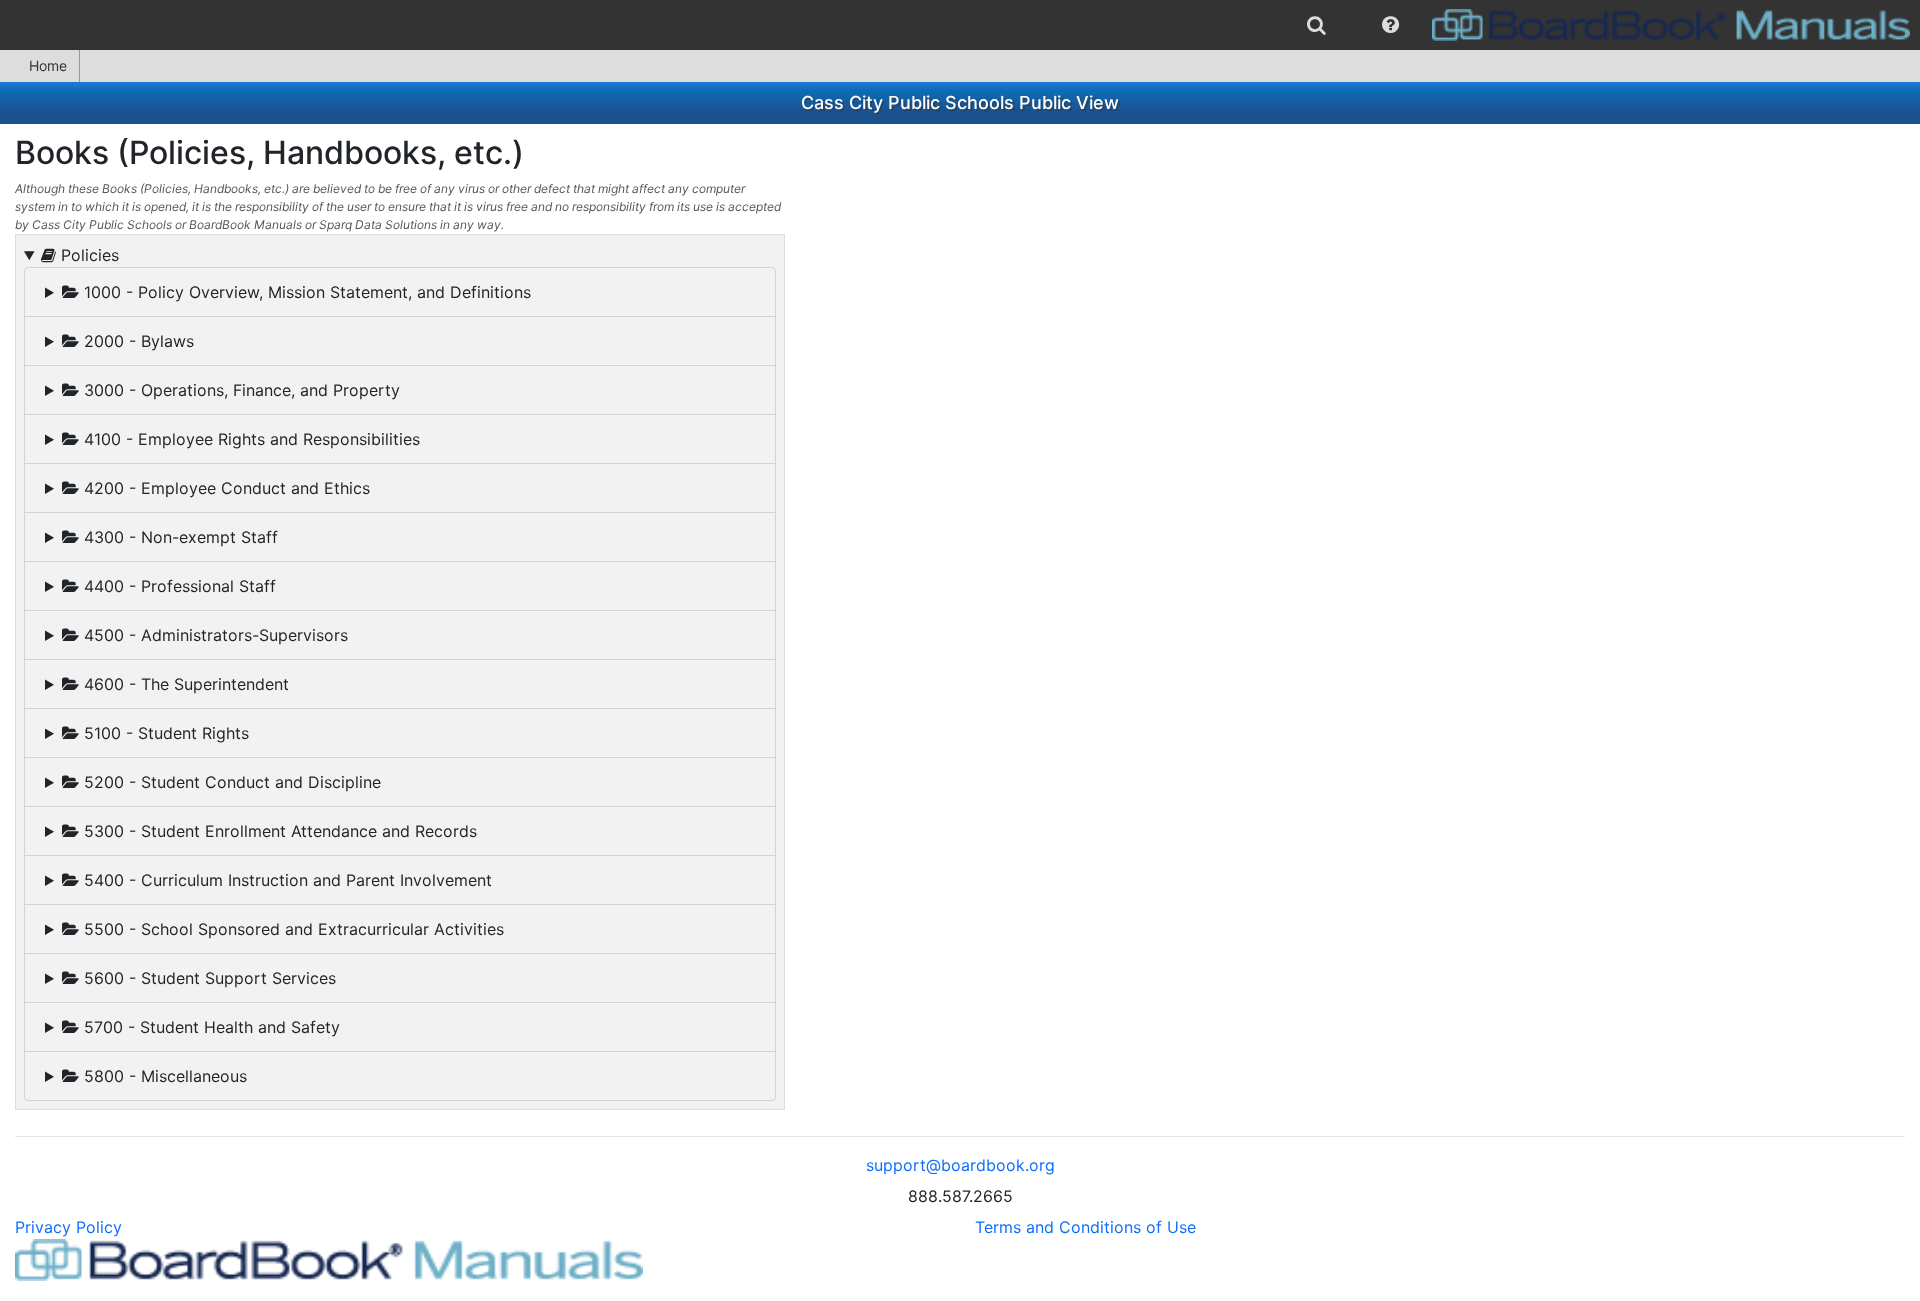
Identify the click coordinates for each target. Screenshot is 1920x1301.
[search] (1316, 25)
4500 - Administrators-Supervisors (213, 635)
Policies (87, 255)
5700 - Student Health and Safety (209, 1027)
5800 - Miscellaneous (163, 1076)
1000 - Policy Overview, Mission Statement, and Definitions (305, 292)
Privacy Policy (68, 1227)
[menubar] (960, 25)
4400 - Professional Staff (177, 586)
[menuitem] (1316, 25)
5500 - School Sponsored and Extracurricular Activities (291, 929)
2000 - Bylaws (136, 341)
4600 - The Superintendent (184, 684)
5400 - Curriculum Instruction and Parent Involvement (285, 880)
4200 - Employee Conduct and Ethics (224, 488)
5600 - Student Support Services (207, 978)
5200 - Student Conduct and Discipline (230, 782)
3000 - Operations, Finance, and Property (239, 390)
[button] (1390, 25)
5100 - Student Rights (164, 733)
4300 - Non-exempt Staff (178, 537)
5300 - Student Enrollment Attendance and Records (278, 831)
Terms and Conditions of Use (1085, 1227)
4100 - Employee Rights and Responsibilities (249, 439)
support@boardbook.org (960, 1165)
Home (48, 65)
